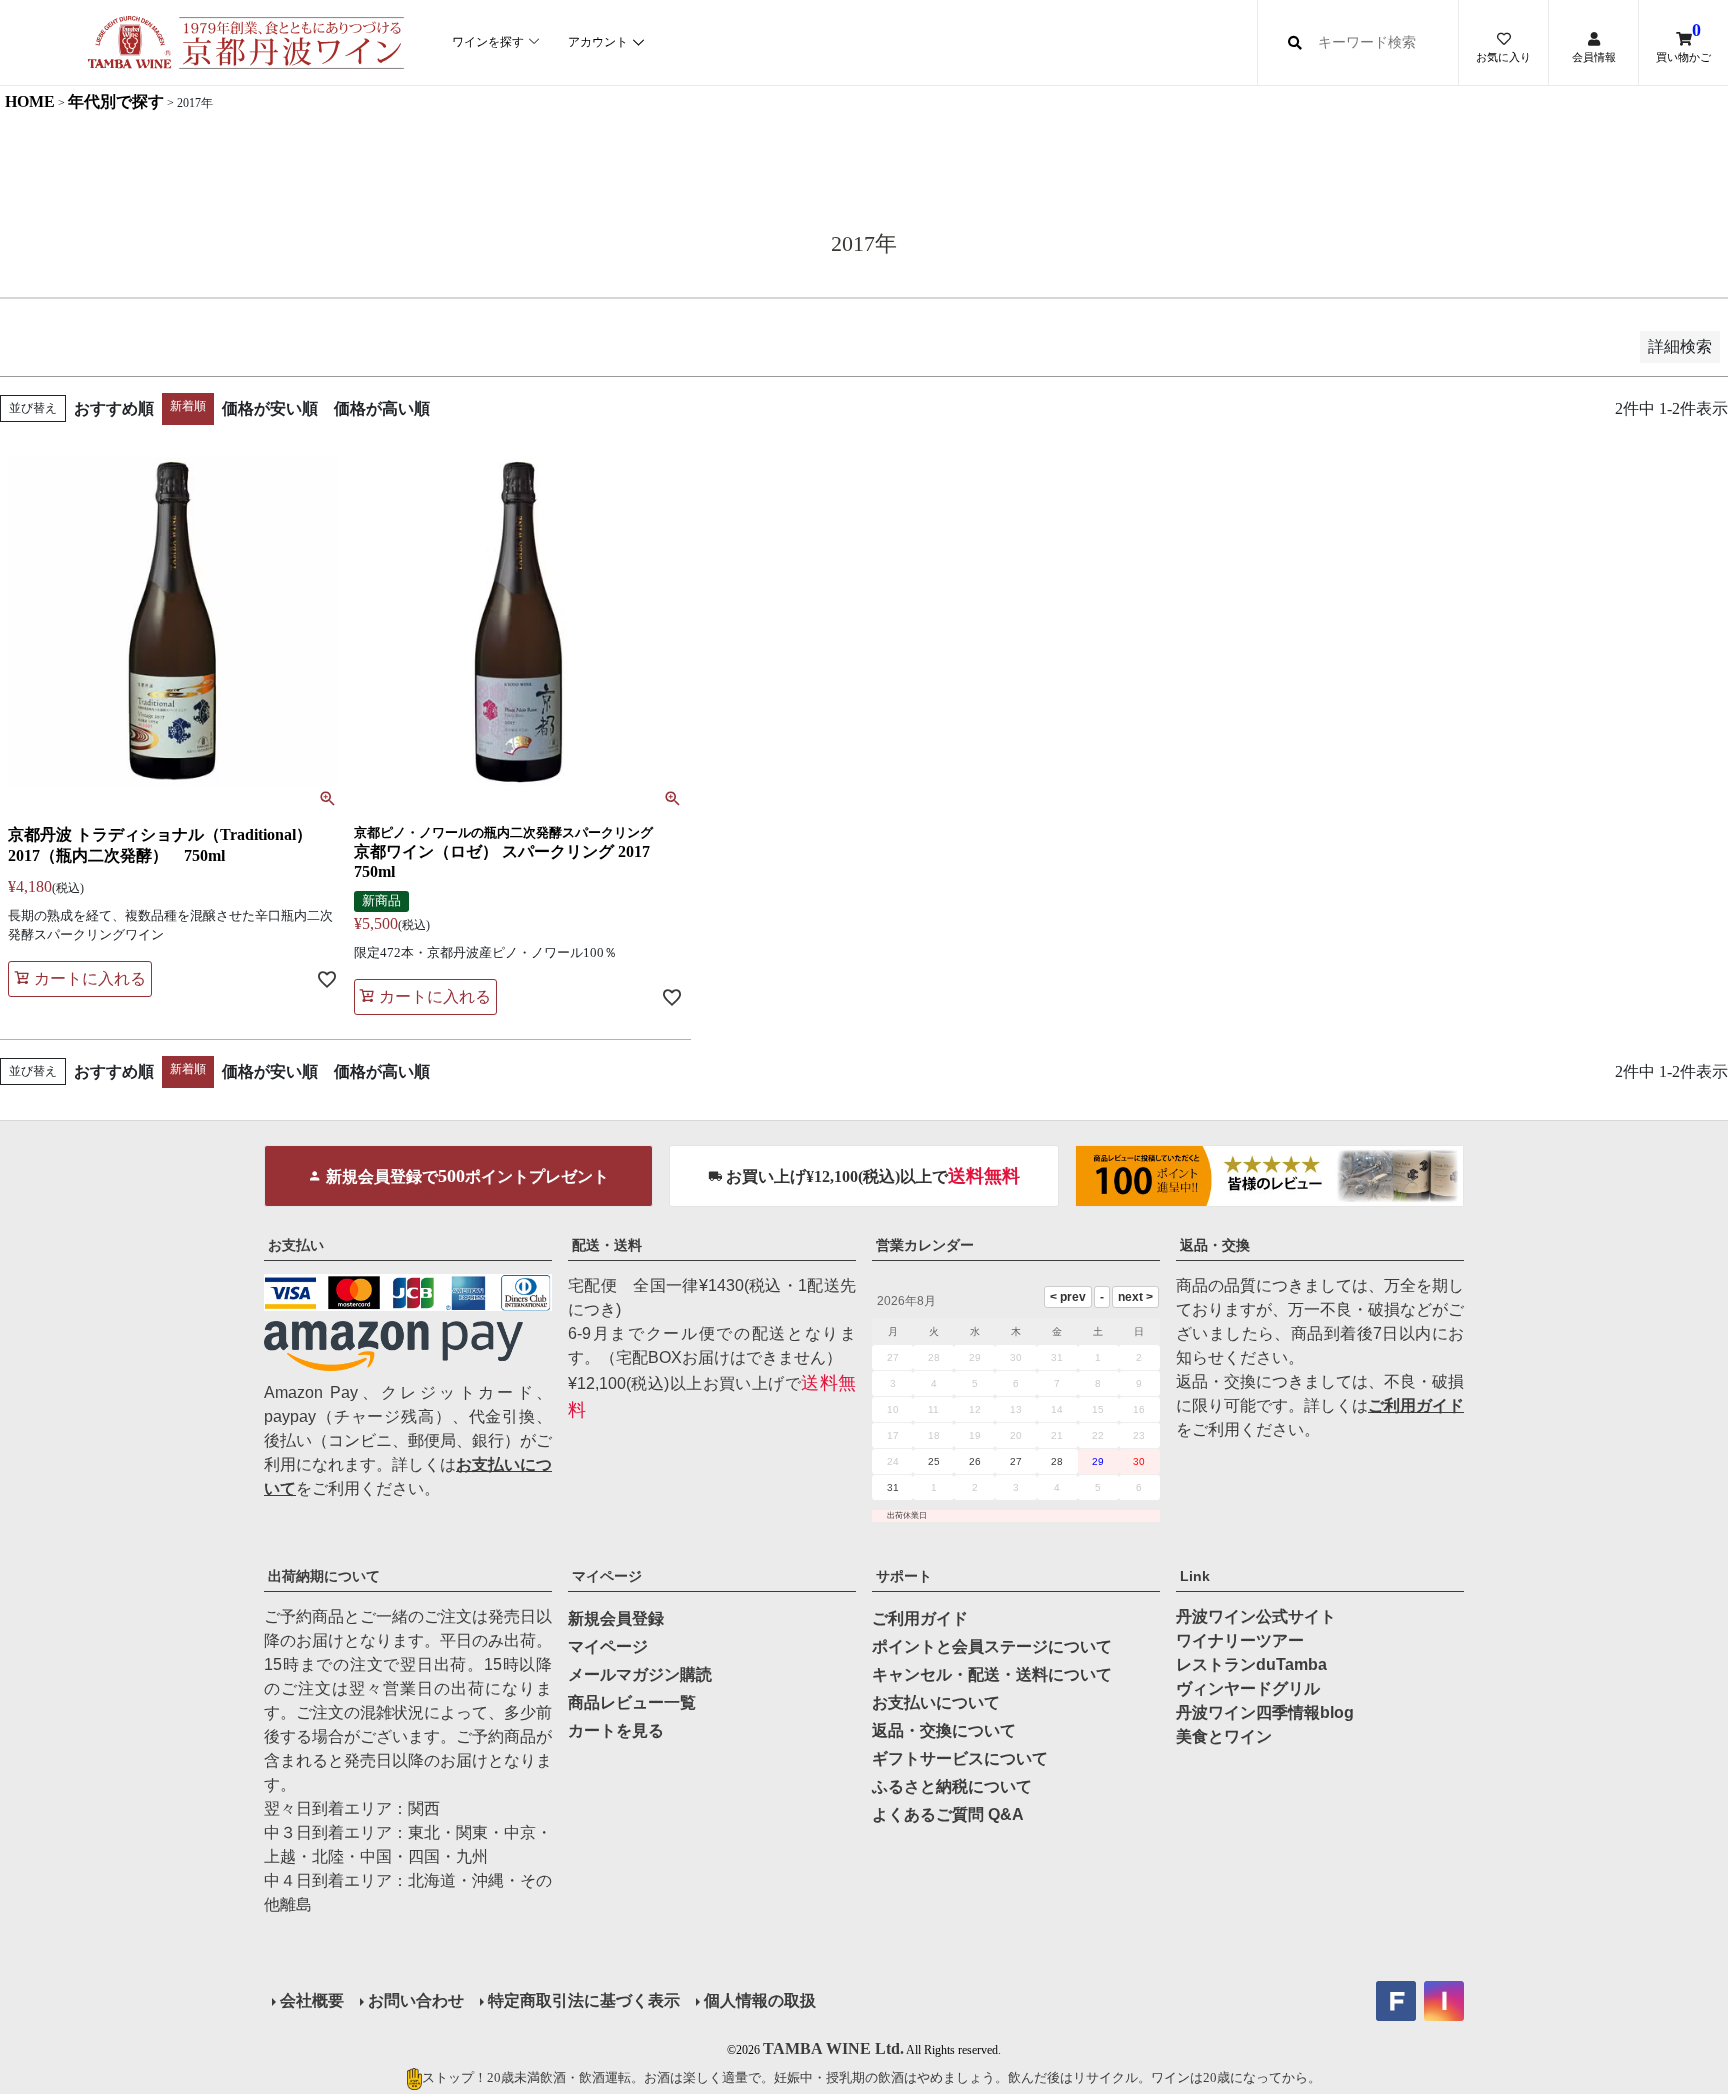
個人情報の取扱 (760, 2000)
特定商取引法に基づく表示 (584, 2000)
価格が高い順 (382, 408)
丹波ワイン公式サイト (1256, 1616)
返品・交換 (1215, 1245)
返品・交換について (944, 1730)
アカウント (598, 42)
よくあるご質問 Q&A (948, 1814)
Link (1195, 1576)
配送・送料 (607, 1245)
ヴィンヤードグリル (1248, 1688)
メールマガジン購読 (640, 1674)
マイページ (607, 1576)
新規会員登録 (616, 1618)
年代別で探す (116, 101)
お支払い (296, 1245)
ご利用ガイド (1416, 1405)
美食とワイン (1224, 1736)
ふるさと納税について (952, 1786)
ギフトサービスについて (960, 1758)
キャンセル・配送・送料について (992, 1674)
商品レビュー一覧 (632, 1702)
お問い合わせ (416, 2000)
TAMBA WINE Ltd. (833, 2048)
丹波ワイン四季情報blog (1265, 1712)
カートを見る (616, 1730)
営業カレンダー (925, 1245)
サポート (904, 1576)
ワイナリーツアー (1240, 1640)
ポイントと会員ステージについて (992, 1646)
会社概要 (312, 2000)
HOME (30, 101)
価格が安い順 (270, 408)
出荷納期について (324, 1576)
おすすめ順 (114, 408)
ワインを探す (488, 42)
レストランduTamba (1251, 1664)
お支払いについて (936, 1702)
